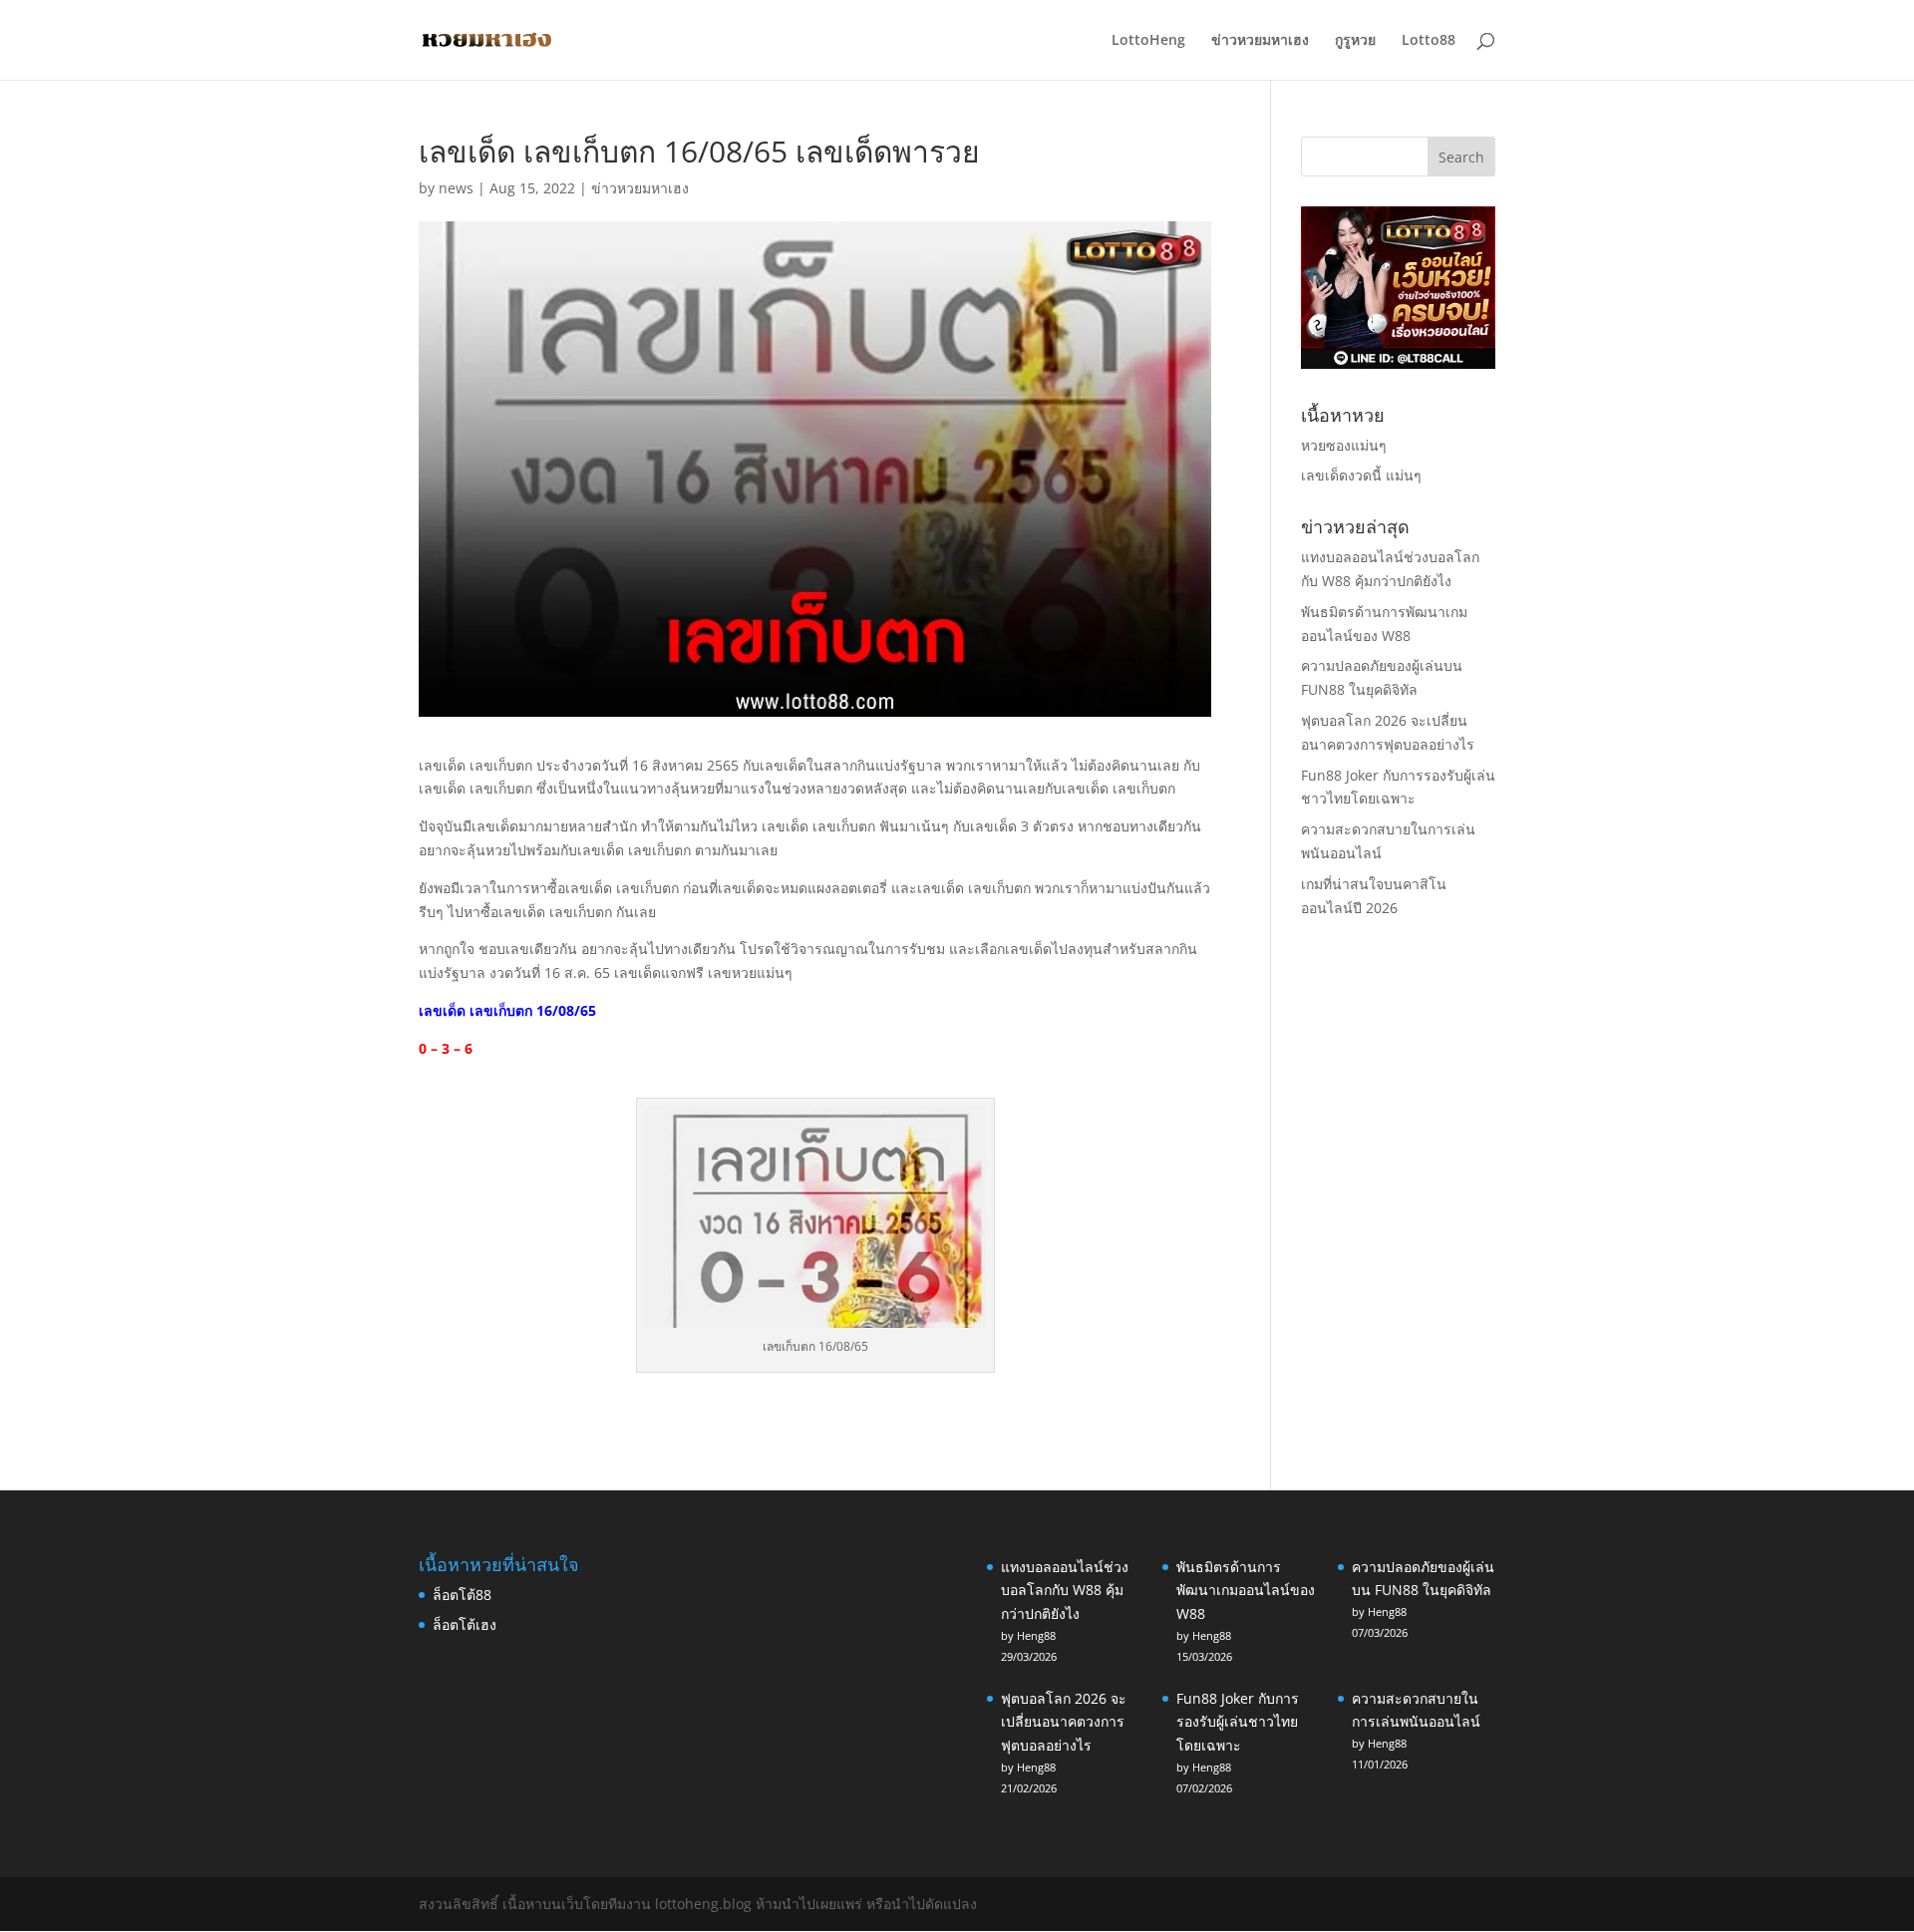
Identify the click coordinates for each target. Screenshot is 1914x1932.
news (456, 188)
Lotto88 (1429, 41)
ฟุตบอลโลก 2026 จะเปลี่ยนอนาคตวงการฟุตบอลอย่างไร (1064, 1722)
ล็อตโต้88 (462, 1595)
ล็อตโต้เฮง (465, 1624)
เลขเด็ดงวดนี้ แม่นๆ (1361, 475)
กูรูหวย (1355, 41)
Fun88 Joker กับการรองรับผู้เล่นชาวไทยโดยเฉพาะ (1238, 1722)
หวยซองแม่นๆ (1344, 445)
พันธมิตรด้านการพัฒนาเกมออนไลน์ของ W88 (1246, 1591)
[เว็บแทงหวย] (1398, 363)
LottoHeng (1148, 41)
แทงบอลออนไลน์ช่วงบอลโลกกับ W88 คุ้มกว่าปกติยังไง (1065, 1591)
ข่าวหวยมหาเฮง (1260, 41)
